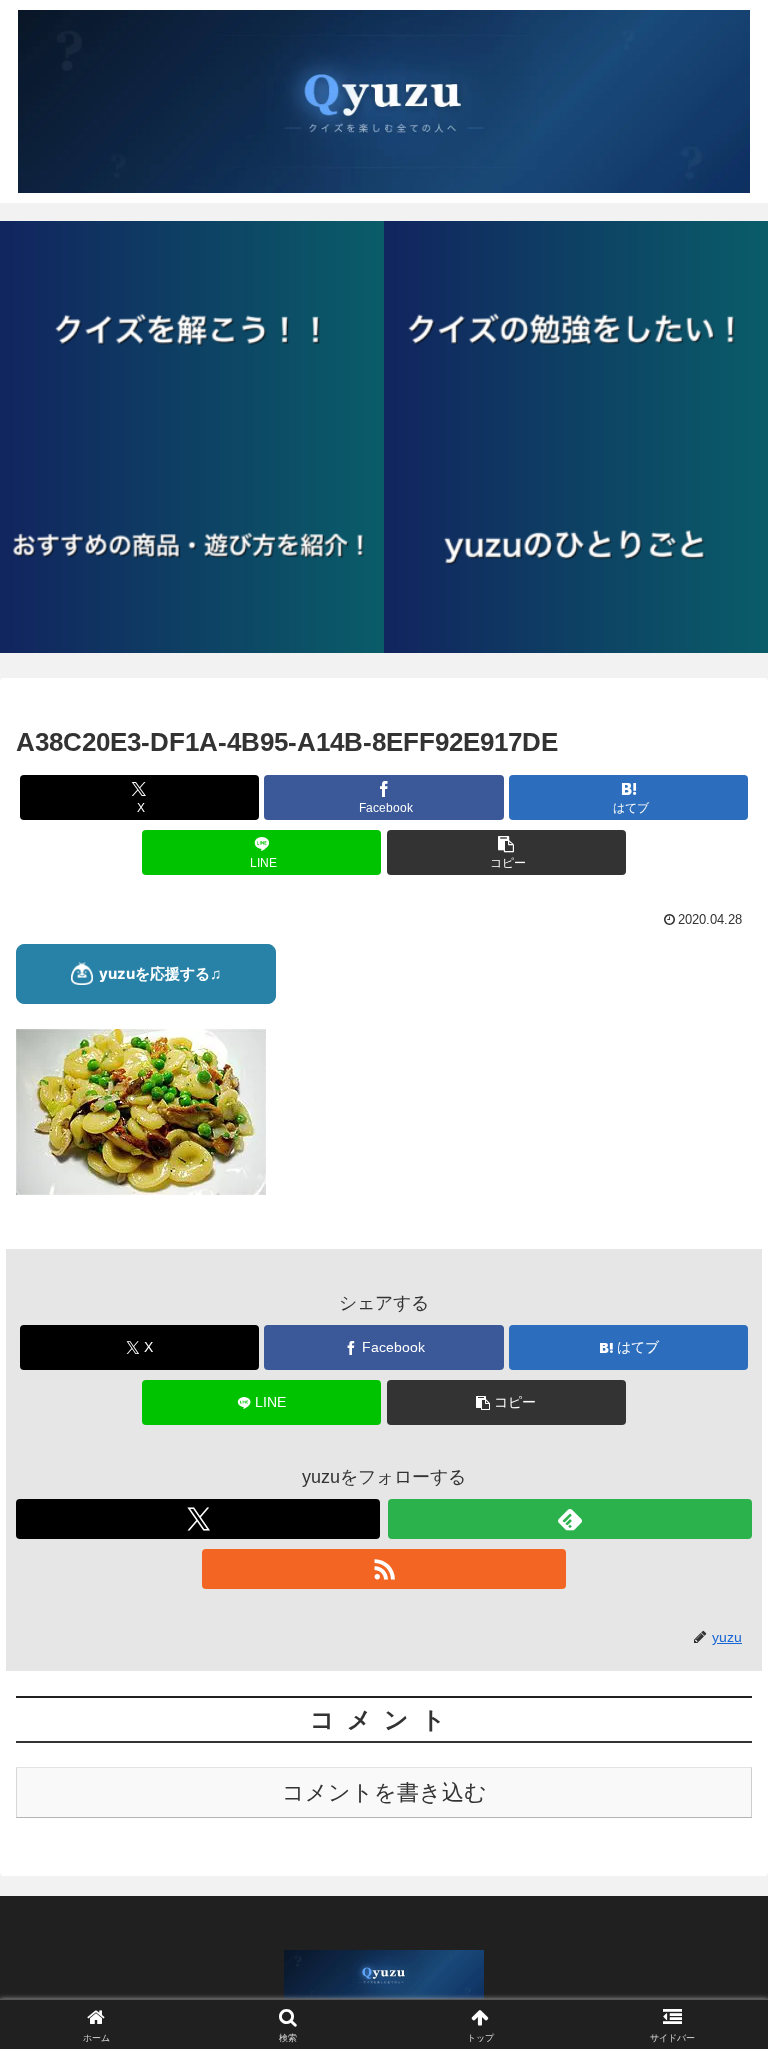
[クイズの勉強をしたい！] (576, 329)
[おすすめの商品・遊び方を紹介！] (192, 545)
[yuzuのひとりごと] (576, 545)
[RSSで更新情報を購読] (384, 1569)
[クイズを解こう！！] (192, 329)
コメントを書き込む (384, 1792)
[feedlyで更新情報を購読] (570, 1519)
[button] (506, 852)
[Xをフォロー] (198, 1519)
